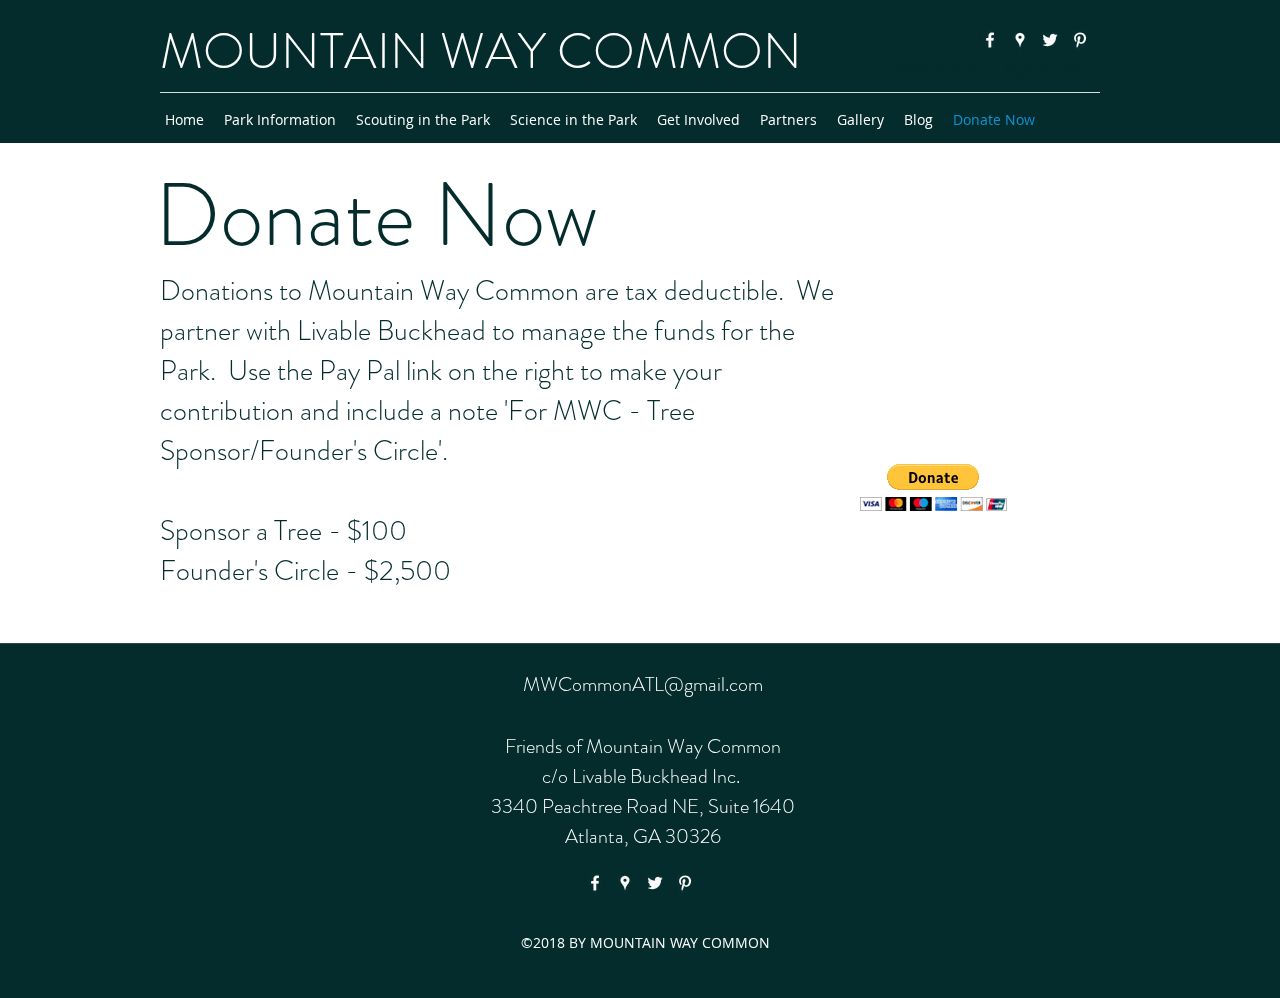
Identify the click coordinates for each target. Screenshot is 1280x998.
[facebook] (990, 40)
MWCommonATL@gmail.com (990, 69)
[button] (933, 487)
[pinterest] (1080, 40)
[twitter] (1050, 40)
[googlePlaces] (1020, 40)
